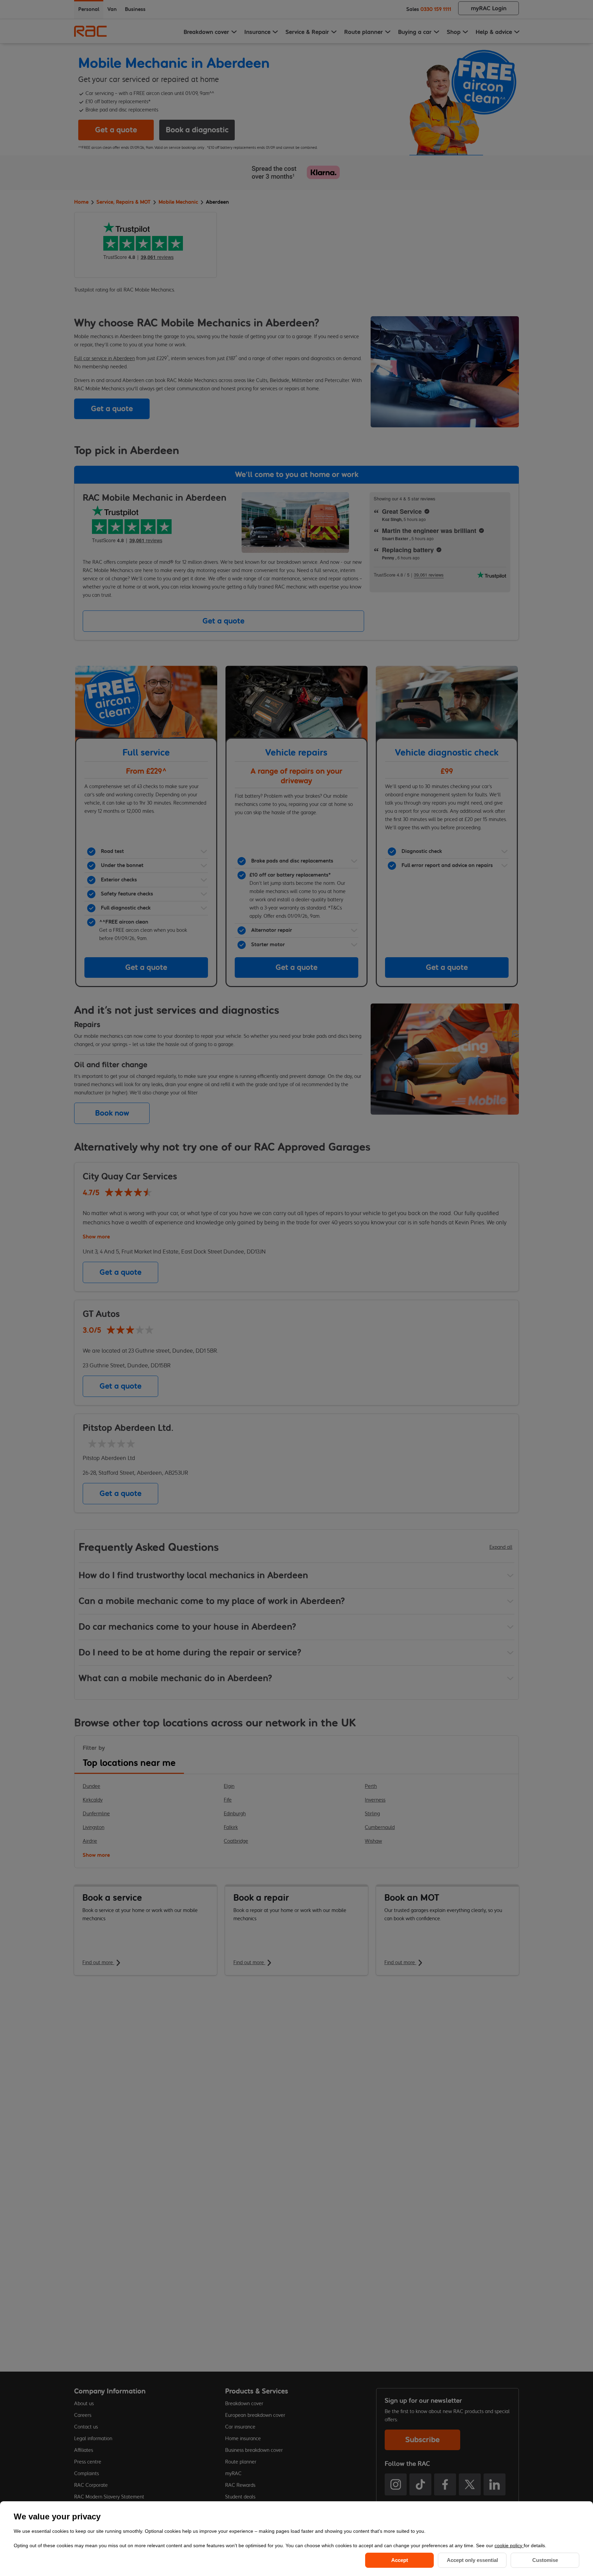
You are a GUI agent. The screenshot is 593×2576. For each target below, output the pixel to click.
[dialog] (296, 2539)
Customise (545, 2560)
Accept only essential (472, 2560)
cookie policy (509, 2545)
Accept (400, 2560)
